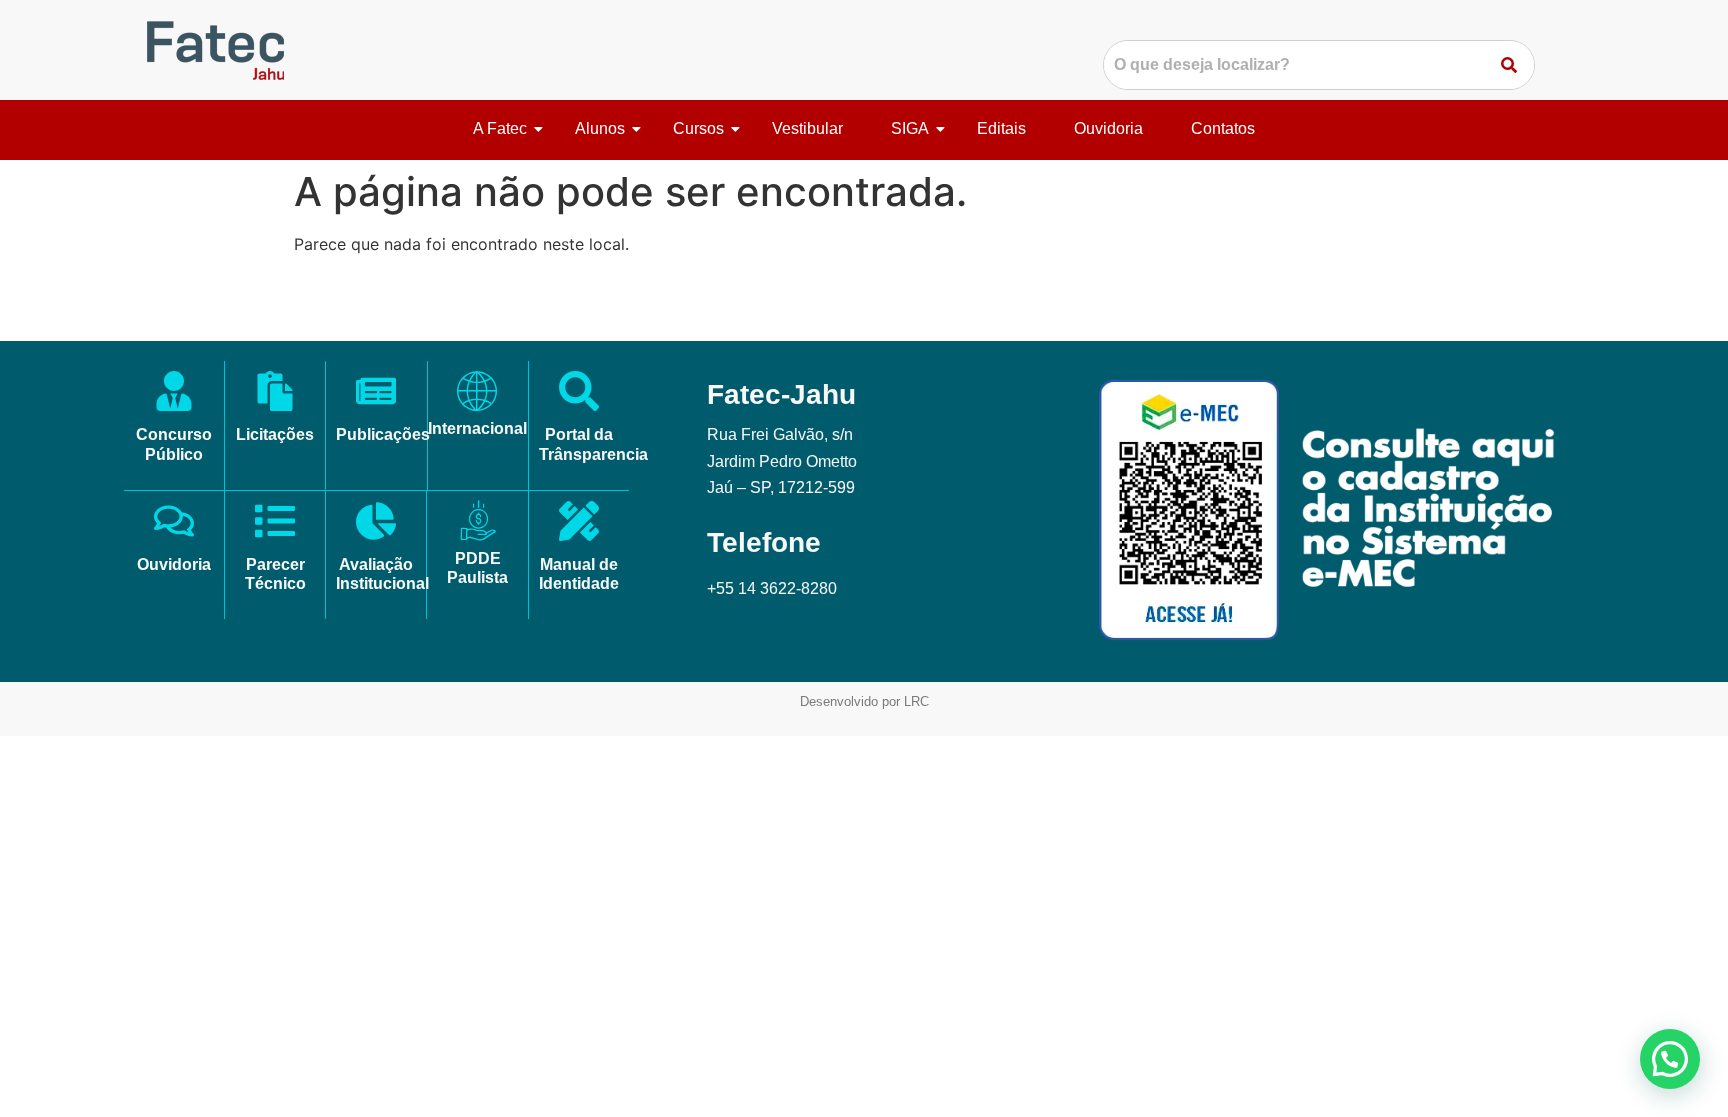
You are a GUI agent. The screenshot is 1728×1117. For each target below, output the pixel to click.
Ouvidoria (1108, 128)
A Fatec (500, 128)
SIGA (910, 128)
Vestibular (807, 128)
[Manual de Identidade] (579, 524)
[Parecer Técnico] (275, 524)
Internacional (477, 428)
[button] (1670, 1059)
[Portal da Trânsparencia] (579, 394)
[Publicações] (376, 394)
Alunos (600, 128)
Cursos (698, 128)
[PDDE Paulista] (478, 521)
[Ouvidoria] (174, 524)
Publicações (383, 434)
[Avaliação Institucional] (376, 524)
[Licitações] (275, 394)
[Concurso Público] (174, 394)
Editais (1001, 128)
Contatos (1223, 128)
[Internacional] (477, 391)
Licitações (275, 434)
